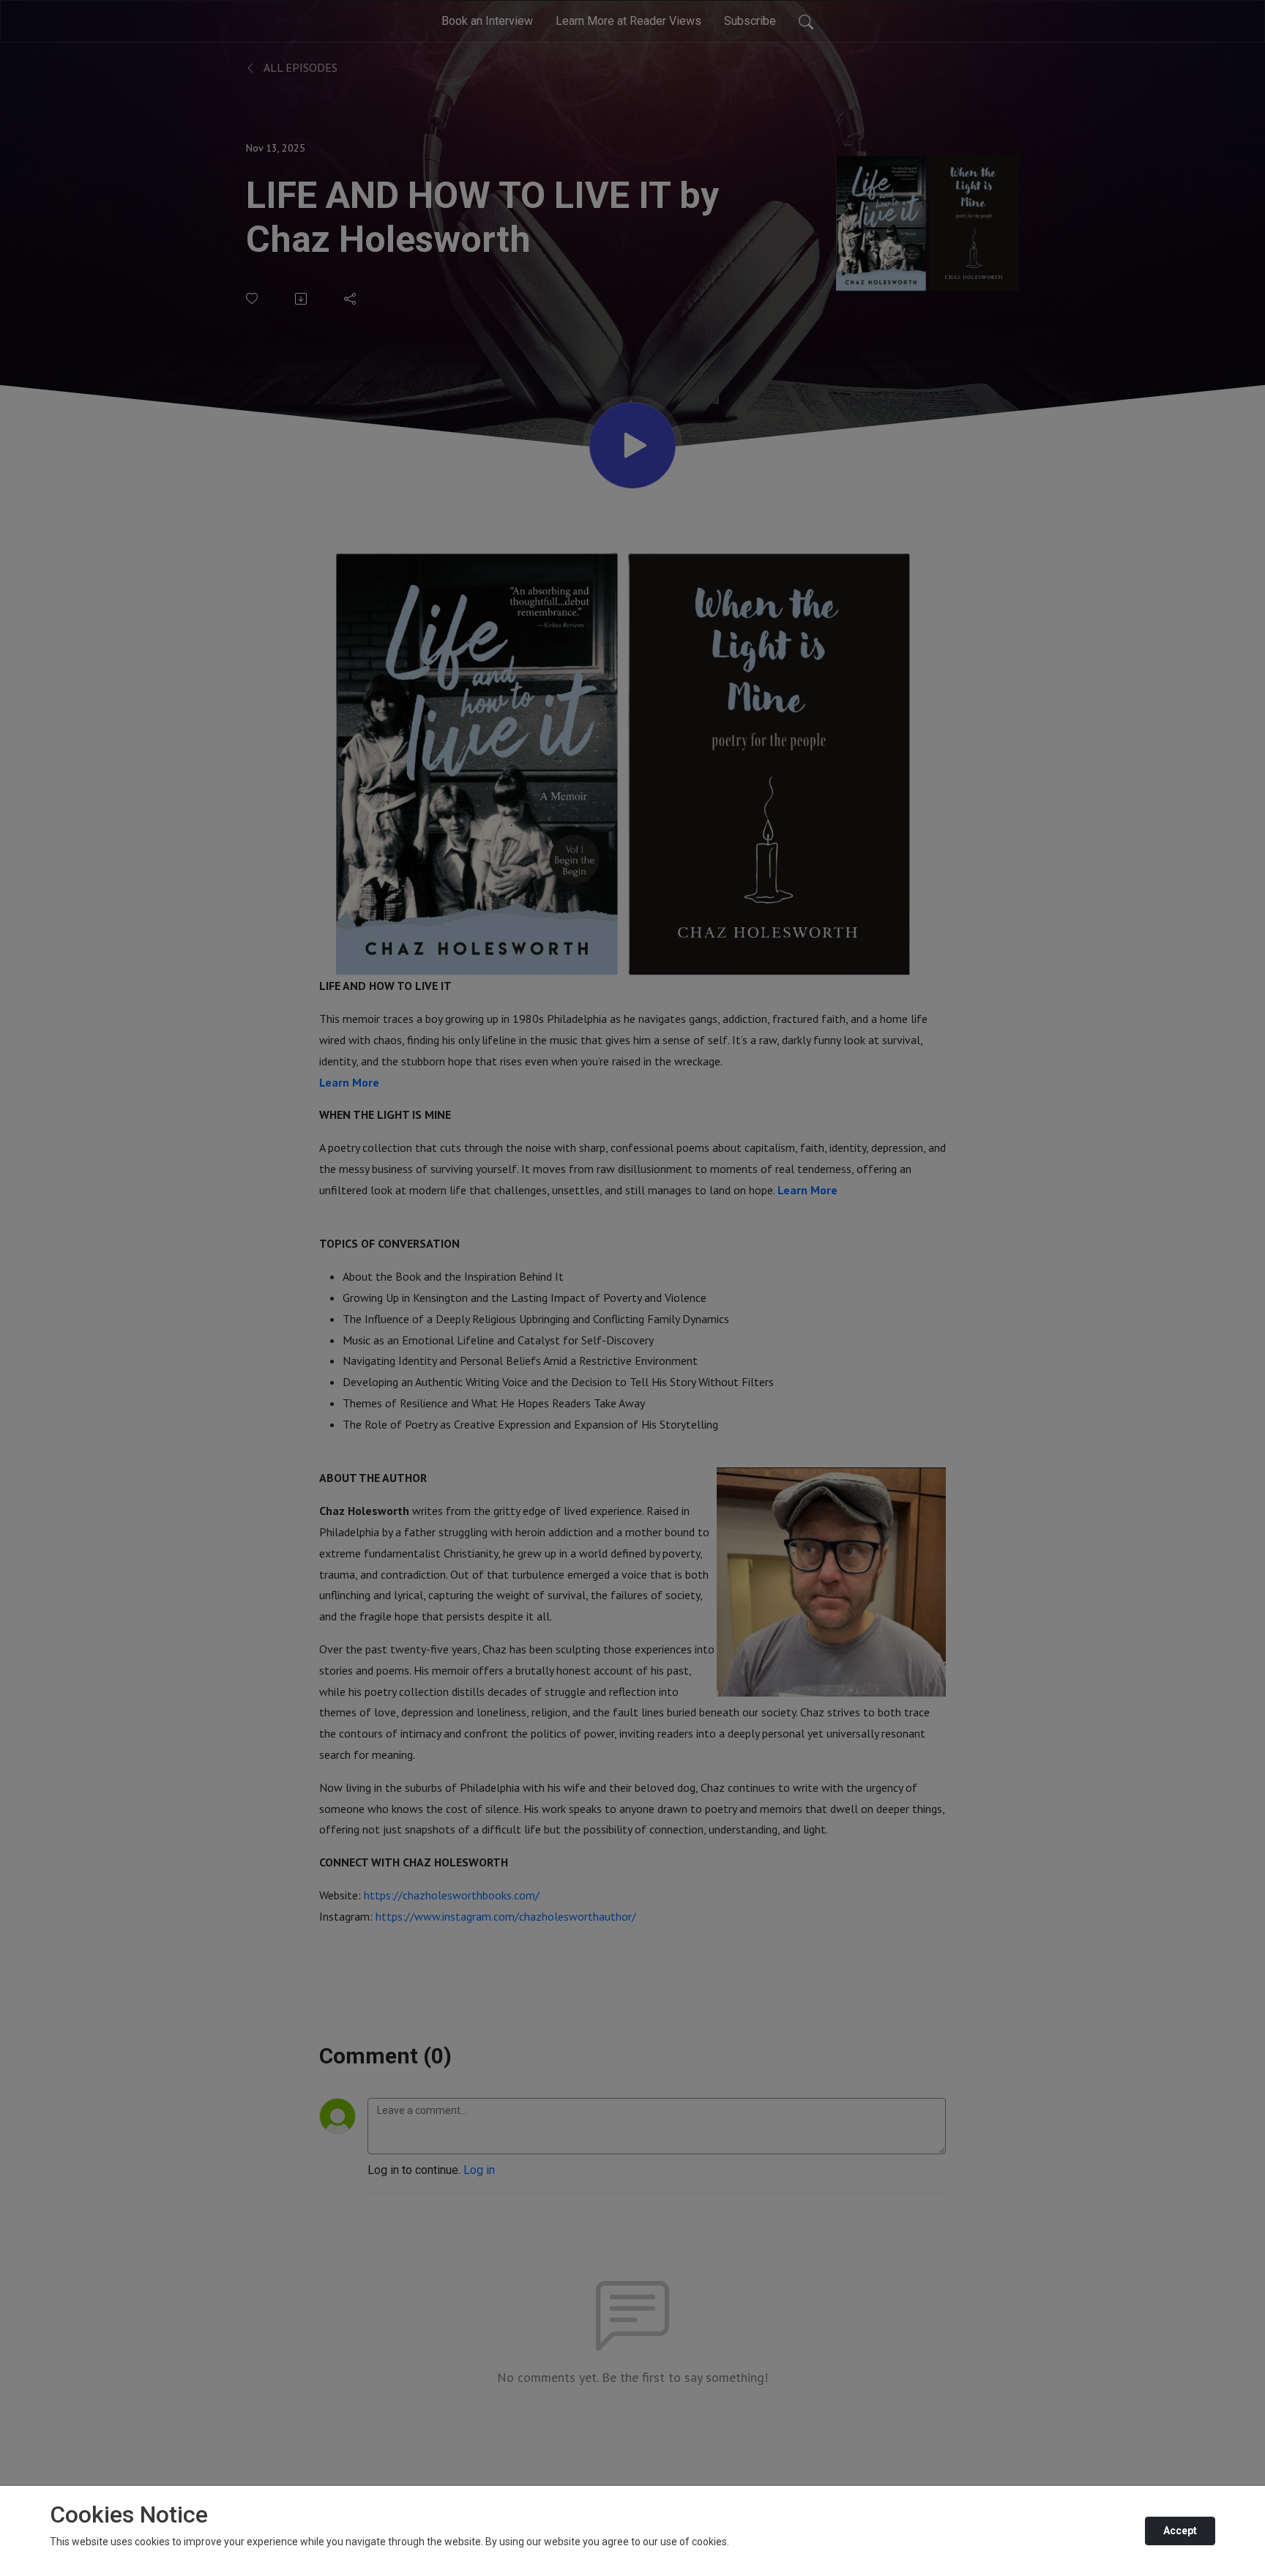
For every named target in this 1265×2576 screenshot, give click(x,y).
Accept (1180, 2531)
